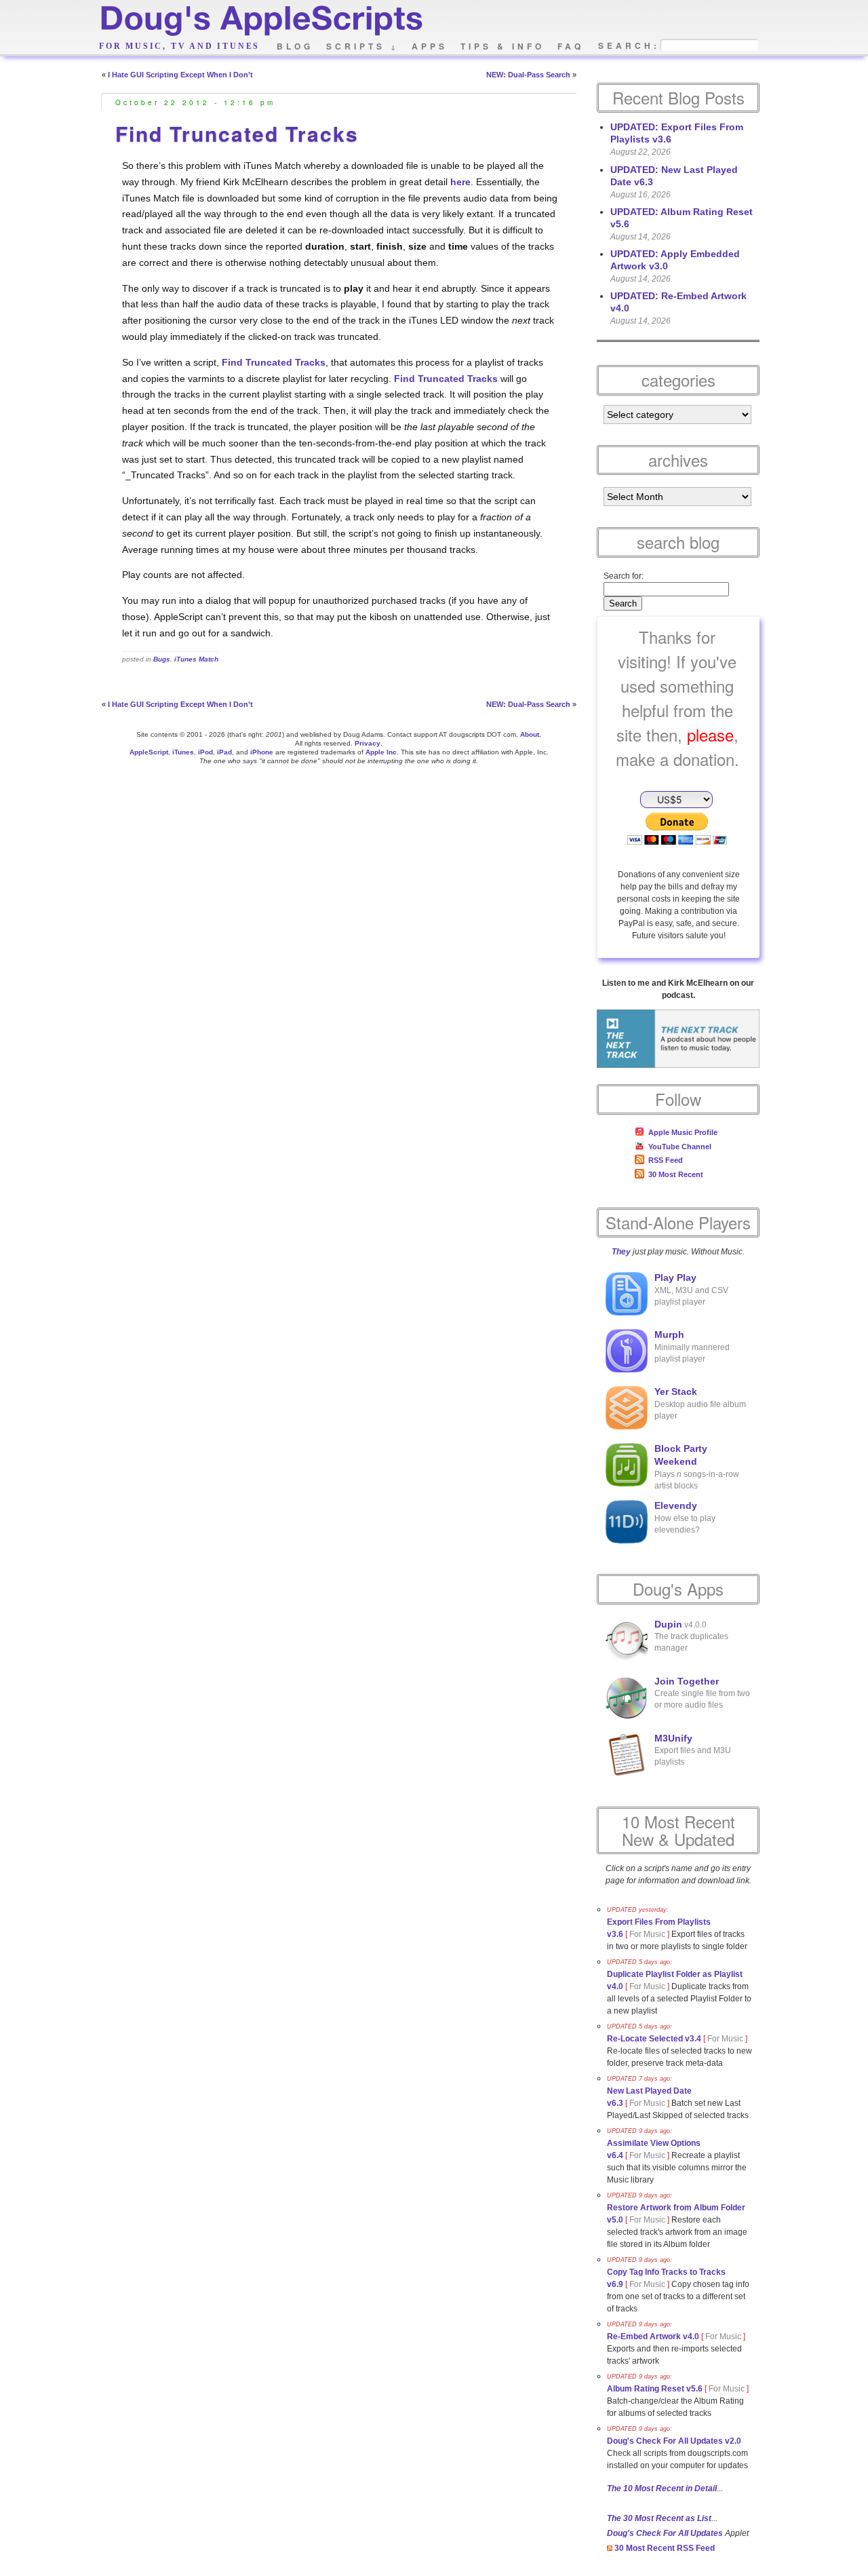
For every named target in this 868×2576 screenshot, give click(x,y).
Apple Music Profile (683, 1132)
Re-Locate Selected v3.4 (654, 2039)
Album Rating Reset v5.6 (655, 2389)
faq (571, 46)
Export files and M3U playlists (693, 1750)
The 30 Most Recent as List (659, 2518)
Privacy (368, 743)
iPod (205, 752)
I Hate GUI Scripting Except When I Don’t (180, 75)
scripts (362, 46)
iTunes (183, 752)
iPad (224, 752)
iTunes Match (196, 659)
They (621, 1252)
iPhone (262, 752)
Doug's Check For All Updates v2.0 (674, 2441)
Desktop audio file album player (700, 1404)
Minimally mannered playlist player (692, 1347)
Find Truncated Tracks (237, 133)
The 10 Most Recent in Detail (662, 2488)
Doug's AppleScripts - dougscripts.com (260, 22)
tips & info (502, 46)
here (460, 182)
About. (531, 734)
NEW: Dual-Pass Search (528, 75)
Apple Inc (381, 752)
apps (430, 46)
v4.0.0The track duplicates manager (691, 1636)
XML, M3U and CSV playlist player (691, 1290)
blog (295, 46)
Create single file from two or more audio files (702, 1693)
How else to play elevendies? (685, 1518)
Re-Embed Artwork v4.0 (653, 2337)
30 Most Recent (676, 1174)
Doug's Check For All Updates (665, 2533)
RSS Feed (666, 1160)
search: (629, 46)
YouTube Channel (680, 1147)
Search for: (624, 576)
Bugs (162, 659)
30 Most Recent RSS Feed (664, 2548)
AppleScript (149, 752)
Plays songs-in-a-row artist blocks (697, 1467)
